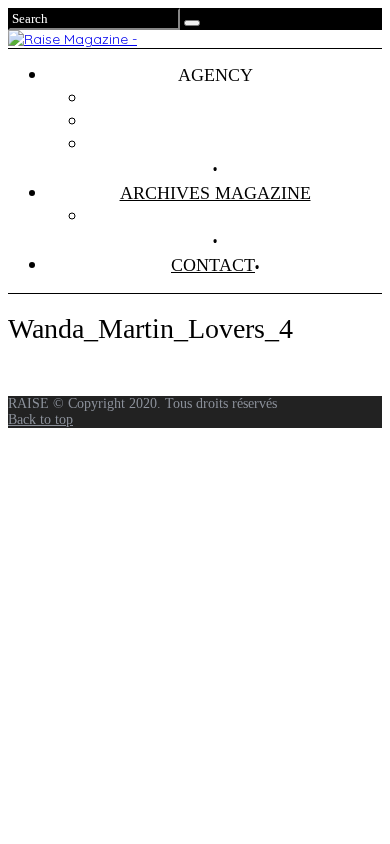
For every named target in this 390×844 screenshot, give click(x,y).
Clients (235, 121)
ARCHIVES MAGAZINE (215, 193)
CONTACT (213, 265)
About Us (235, 144)
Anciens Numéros (235, 216)
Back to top (40, 419)
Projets (235, 98)
